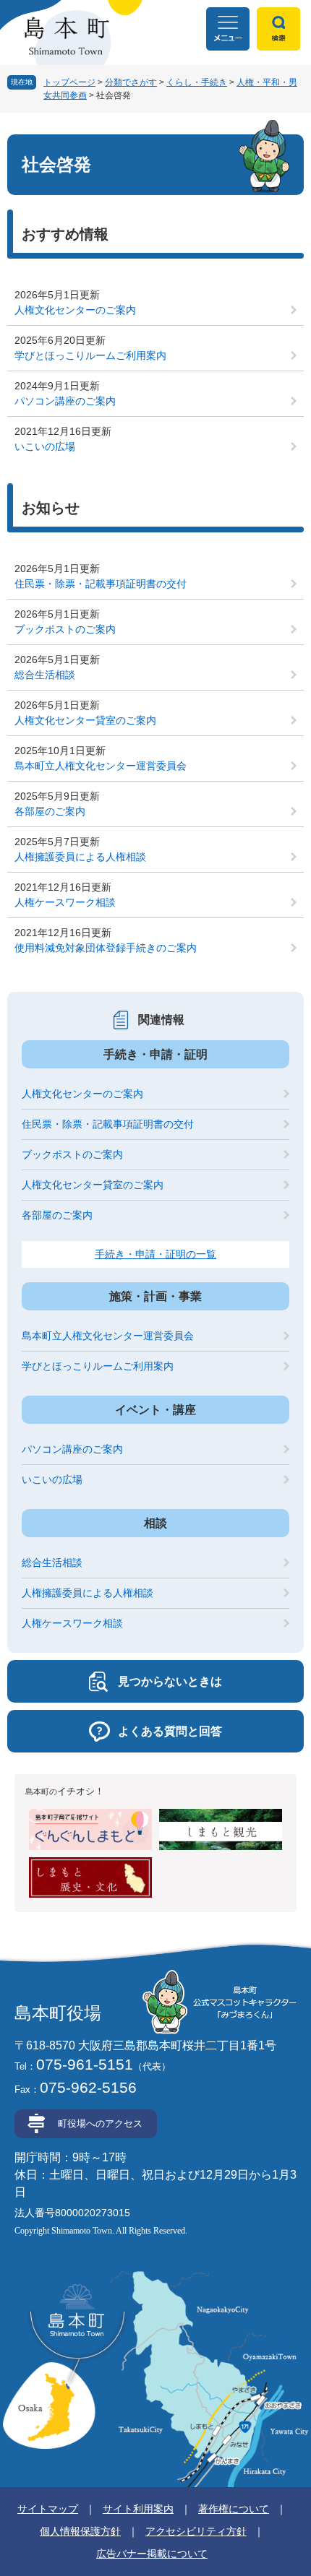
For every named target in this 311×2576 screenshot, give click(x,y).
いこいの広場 (45, 446)
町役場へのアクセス (100, 2123)
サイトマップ (48, 2509)
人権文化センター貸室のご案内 (85, 720)
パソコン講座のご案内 (65, 401)
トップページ (69, 82)
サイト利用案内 (138, 2509)
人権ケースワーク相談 (65, 902)
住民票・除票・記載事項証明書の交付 (101, 584)
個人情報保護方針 (80, 2531)
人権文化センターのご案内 (75, 310)
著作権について (234, 2509)
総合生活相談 (45, 675)
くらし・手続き (197, 82)
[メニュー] (228, 29)
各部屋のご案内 (50, 811)
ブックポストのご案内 (65, 629)
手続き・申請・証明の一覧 (155, 1254)
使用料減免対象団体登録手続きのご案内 (106, 948)
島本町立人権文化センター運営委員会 (101, 766)
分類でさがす (131, 82)
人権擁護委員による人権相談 (80, 857)
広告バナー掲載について (152, 2554)
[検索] (278, 29)
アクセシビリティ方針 (196, 2531)
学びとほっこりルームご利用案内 (90, 355)
